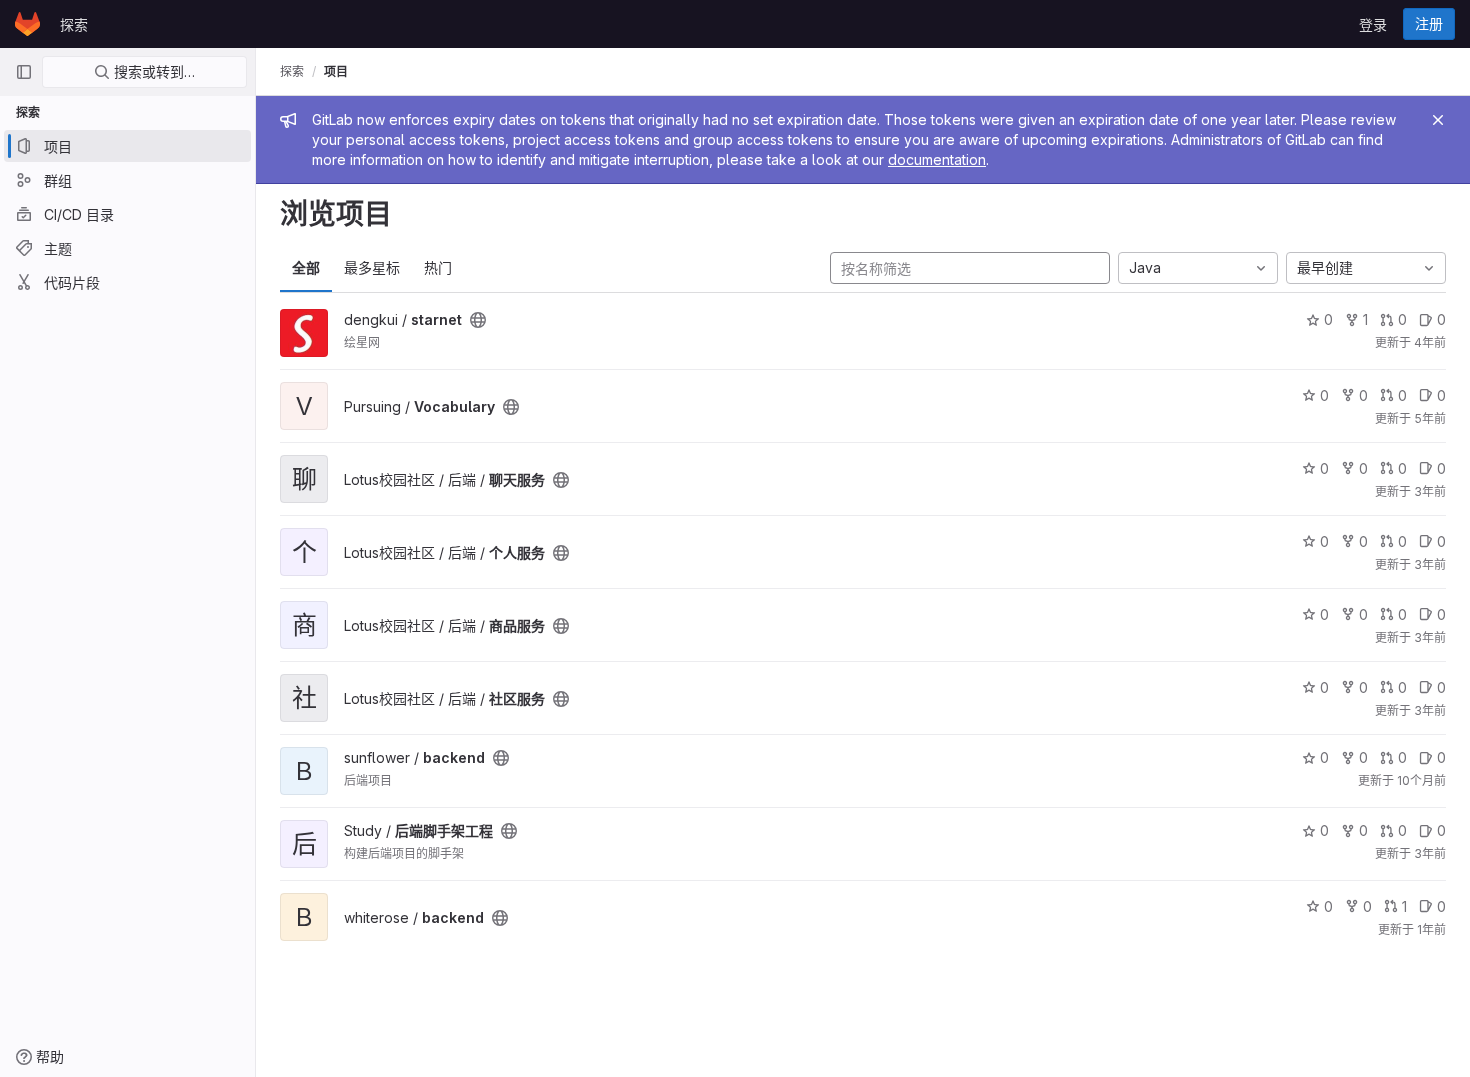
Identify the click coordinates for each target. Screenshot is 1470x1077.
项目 (336, 71)
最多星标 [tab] (372, 267)
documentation (937, 159)
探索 (74, 24)
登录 (1373, 24)
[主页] (27, 24)
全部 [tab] (306, 267)
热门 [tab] (438, 267)
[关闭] (1438, 120)
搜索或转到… (152, 71)
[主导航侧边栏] (24, 72)
